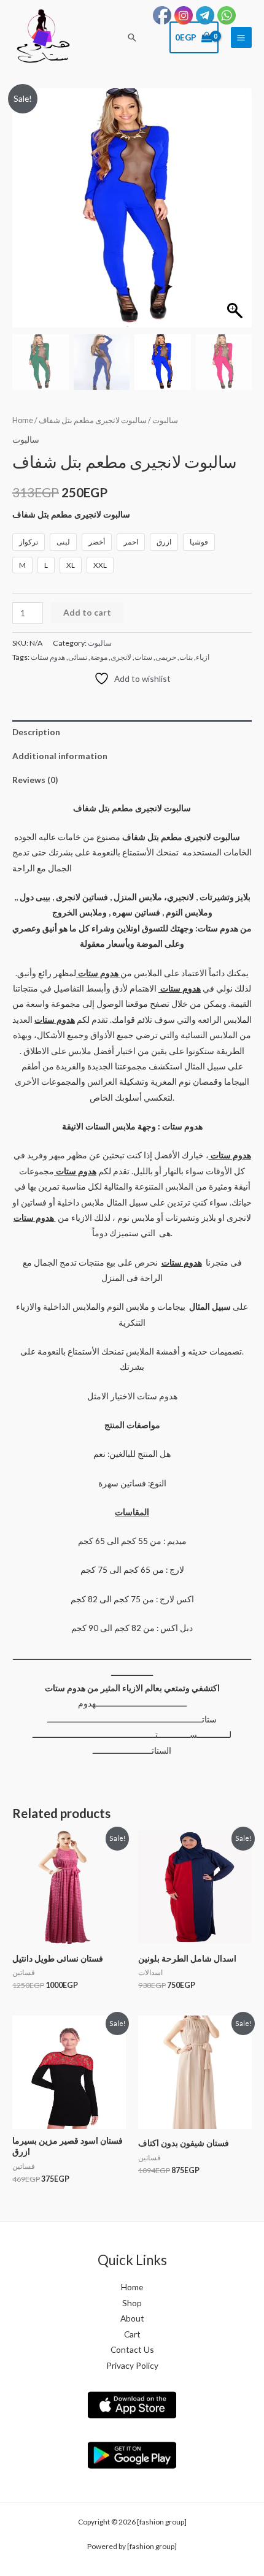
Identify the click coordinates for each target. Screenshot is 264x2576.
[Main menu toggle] (241, 37)
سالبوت (165, 420)
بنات (186, 657)
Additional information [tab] (60, 756)
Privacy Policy (132, 2365)
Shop (132, 2303)
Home (23, 420)
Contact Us (132, 2349)
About (132, 2318)
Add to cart (87, 612)
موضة (99, 657)
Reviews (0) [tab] (35, 780)
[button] (132, 37)
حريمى (166, 657)
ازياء (203, 657)
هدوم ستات (48, 657)
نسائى (78, 657)
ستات (143, 657)
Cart (132, 2334)
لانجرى (121, 657)
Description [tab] (36, 732)
